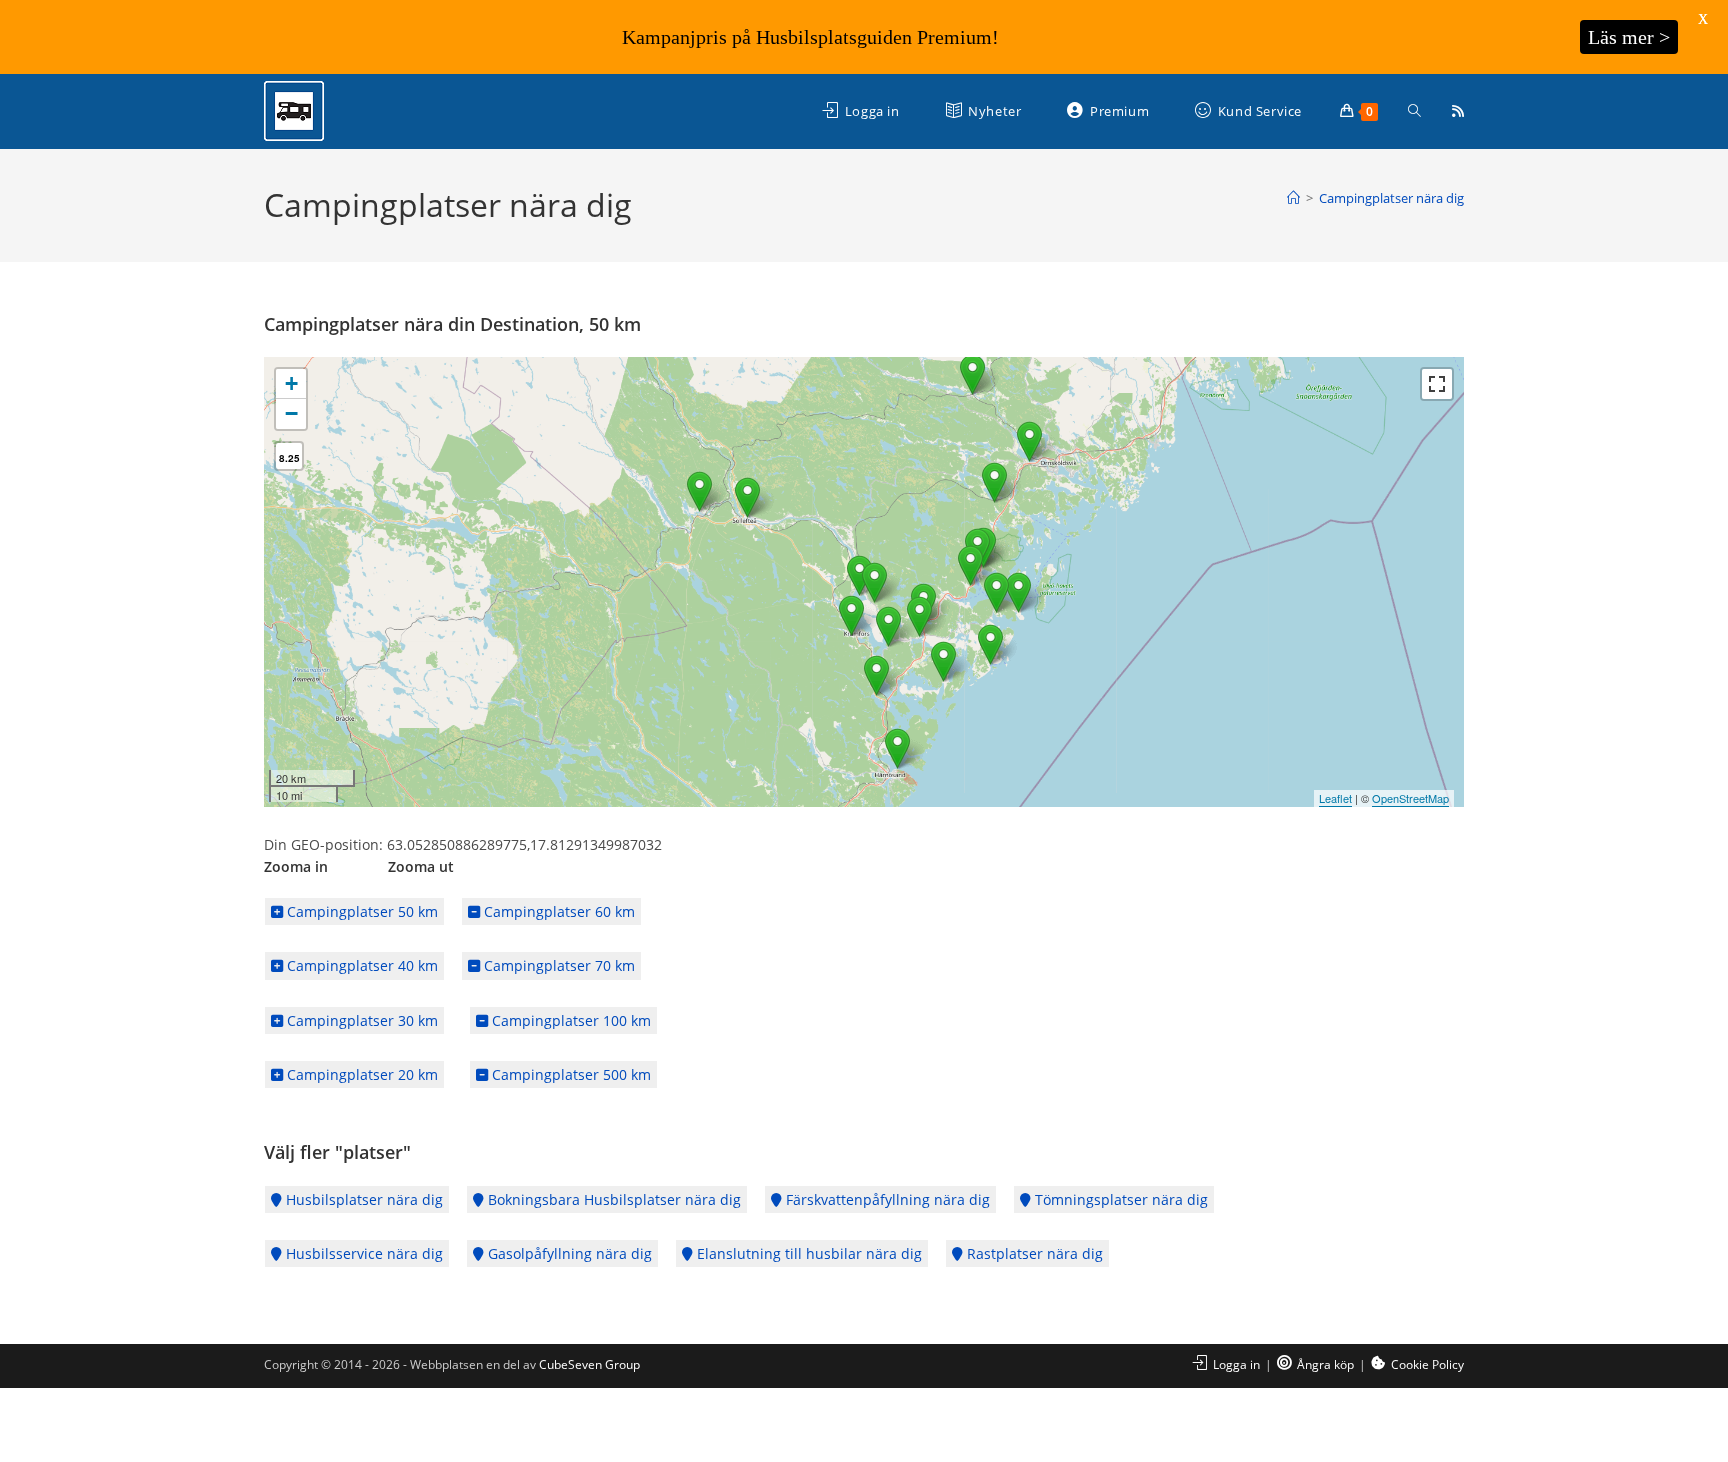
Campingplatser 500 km (569, 1074)
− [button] (291, 413)
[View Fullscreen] (1437, 384)
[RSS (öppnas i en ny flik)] (1458, 111)
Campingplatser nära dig (1391, 198)
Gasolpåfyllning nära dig (568, 1253)
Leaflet (1335, 798)
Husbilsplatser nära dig (362, 1199)
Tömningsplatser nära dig (1119, 1199)
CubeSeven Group (589, 1364)
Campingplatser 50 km (360, 911)
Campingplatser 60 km (557, 911)
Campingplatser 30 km (360, 1020)
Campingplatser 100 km (569, 1020)
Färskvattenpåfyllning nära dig (886, 1199)
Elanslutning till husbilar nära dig (807, 1253)
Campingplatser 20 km (360, 1074)
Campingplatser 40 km (360, 965)
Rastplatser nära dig (1033, 1253)
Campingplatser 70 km (557, 965)
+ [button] (291, 383)
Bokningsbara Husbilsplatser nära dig (612, 1199)
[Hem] (1293, 198)
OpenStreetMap (1410, 798)
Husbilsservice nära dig (362, 1253)
